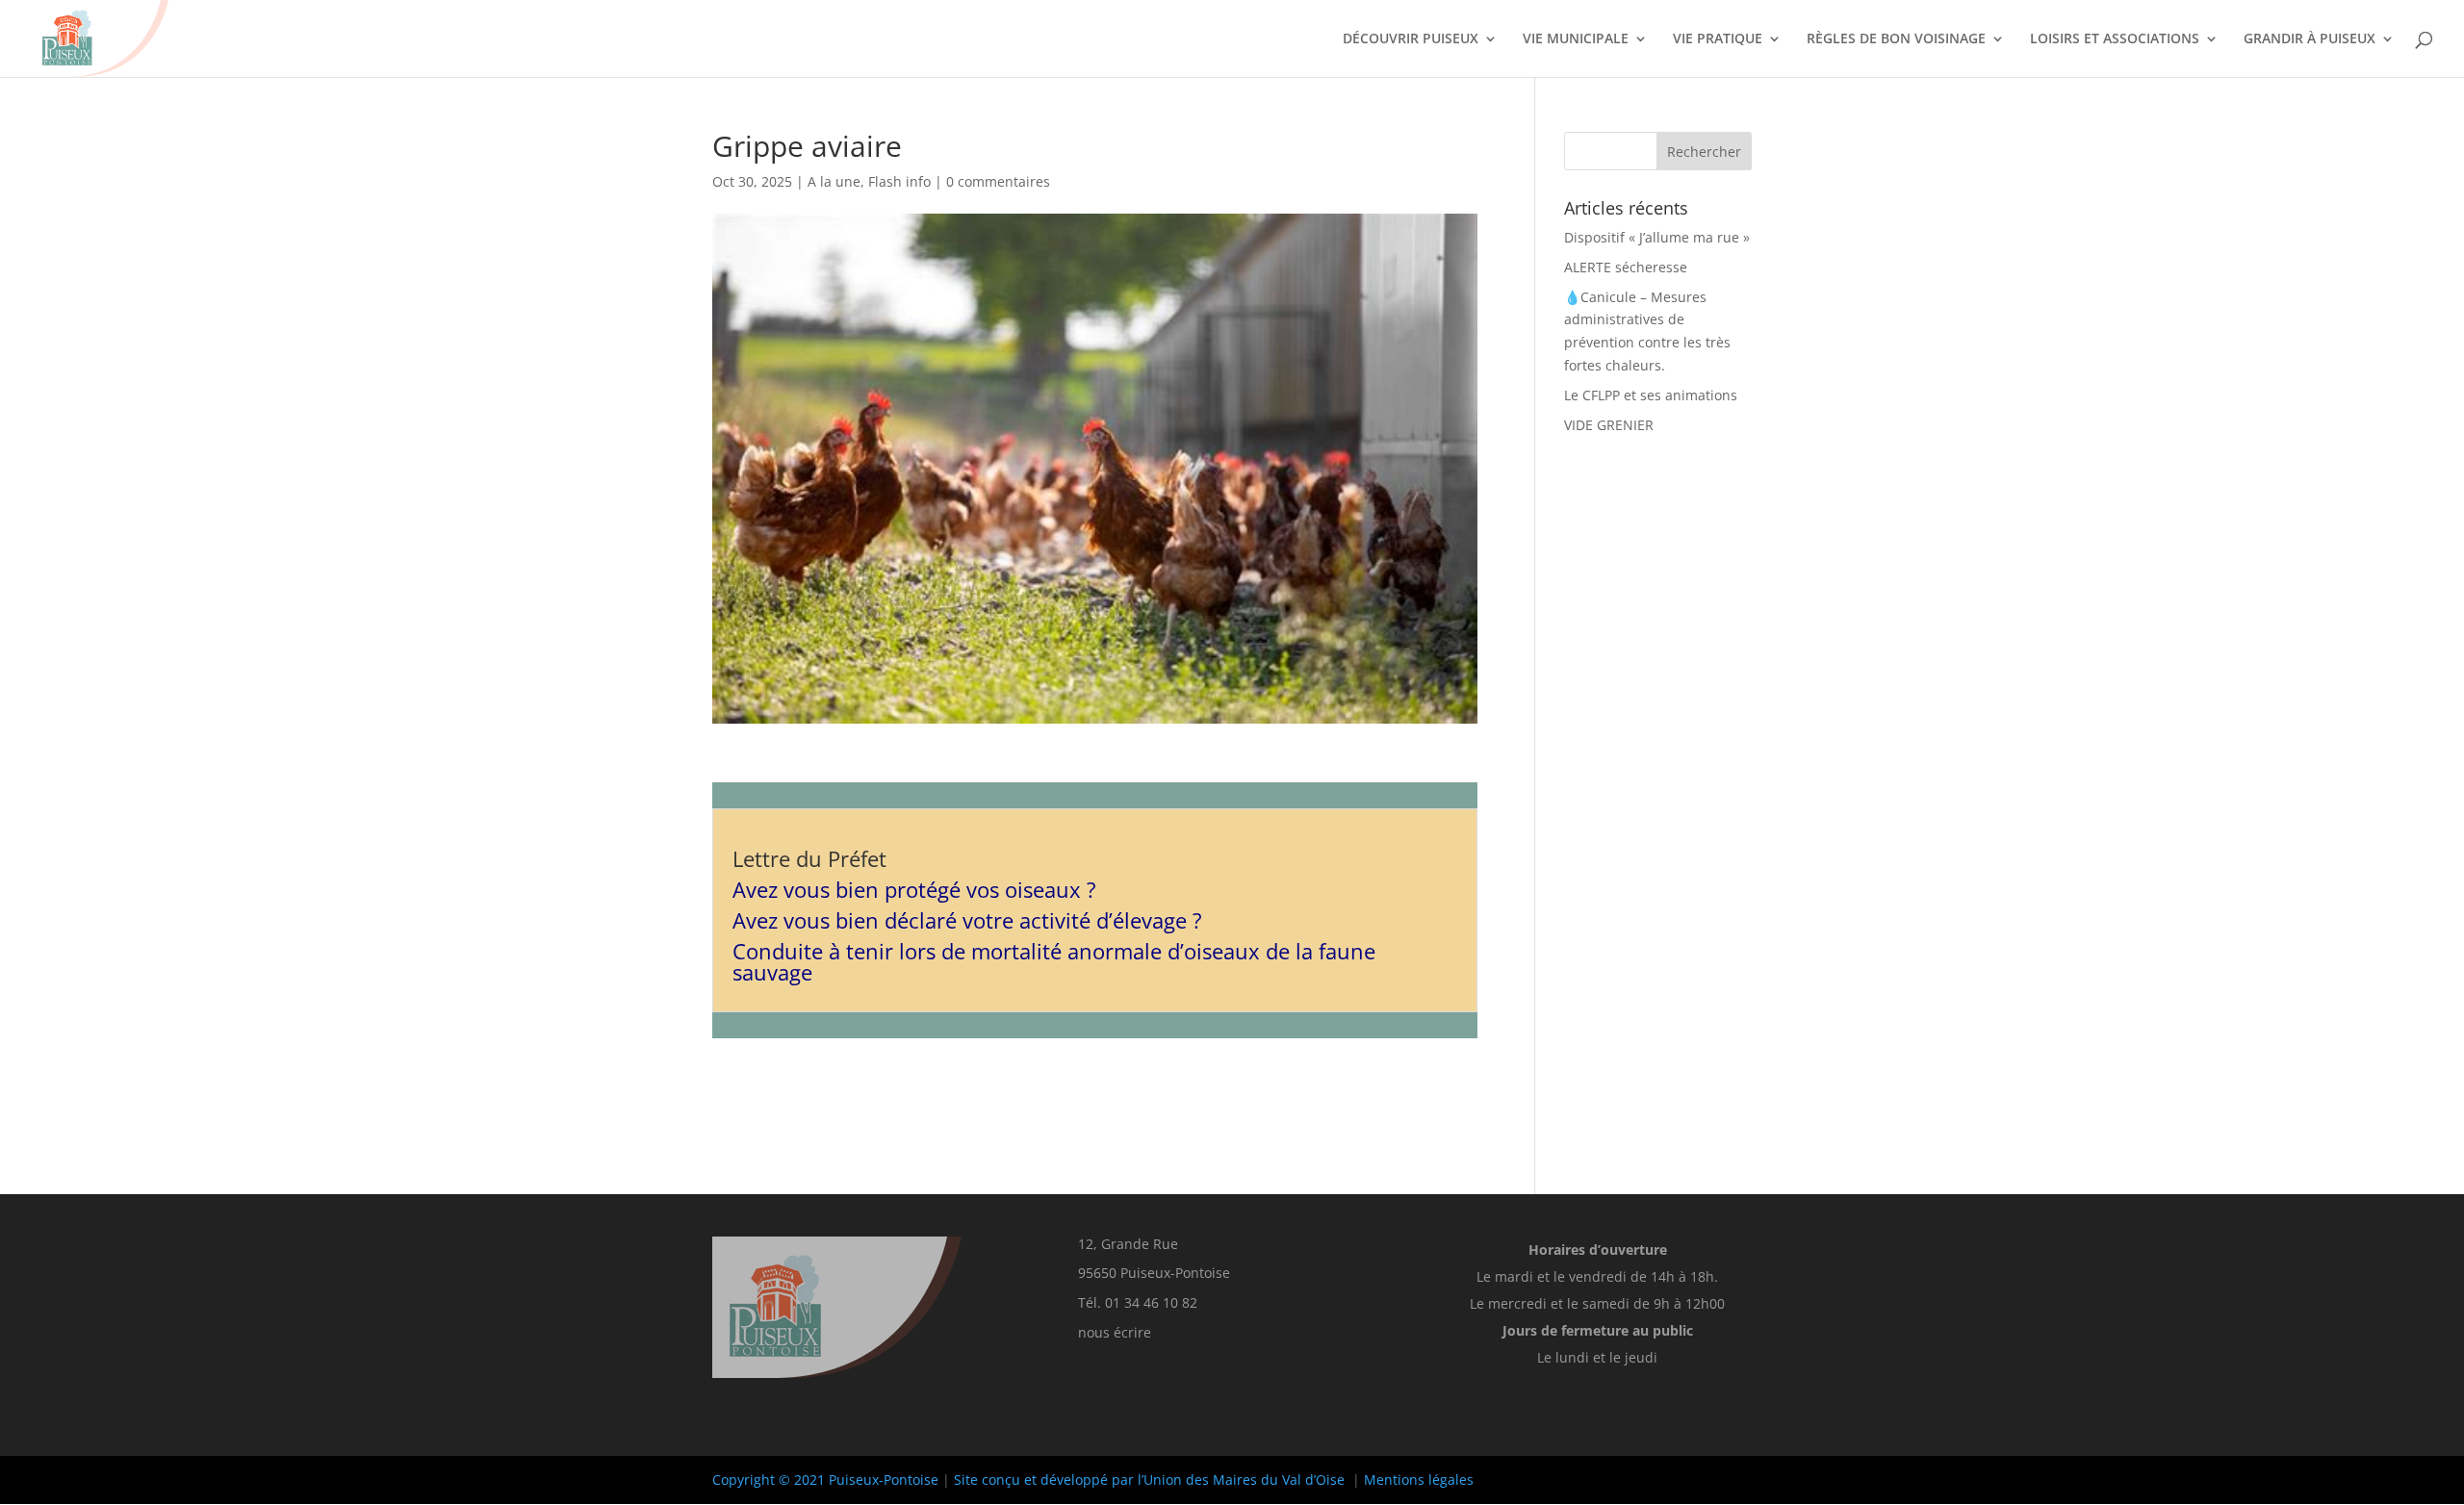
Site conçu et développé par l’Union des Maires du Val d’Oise (1149, 1479)
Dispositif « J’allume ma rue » (1657, 237)
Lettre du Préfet (809, 858)
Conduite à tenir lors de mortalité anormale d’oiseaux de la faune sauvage (1054, 961)
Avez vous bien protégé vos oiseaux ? (914, 889)
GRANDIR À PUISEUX (2310, 39)
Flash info (899, 181)
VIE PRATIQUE (1718, 39)
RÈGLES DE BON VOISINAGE (1896, 39)
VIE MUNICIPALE (1576, 39)
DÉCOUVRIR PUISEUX (1411, 39)
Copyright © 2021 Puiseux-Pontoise (825, 1479)
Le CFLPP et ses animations (1651, 395)
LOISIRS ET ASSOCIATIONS (2115, 39)
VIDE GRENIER (1609, 425)
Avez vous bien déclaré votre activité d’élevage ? (967, 920)
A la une (834, 181)
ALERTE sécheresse (1626, 267)
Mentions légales (1419, 1479)
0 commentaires (998, 181)
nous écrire (1115, 1332)
